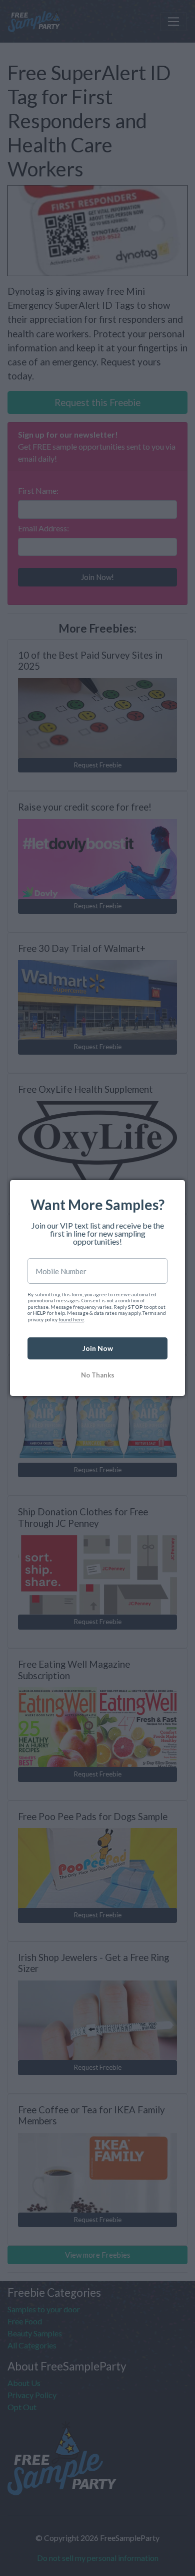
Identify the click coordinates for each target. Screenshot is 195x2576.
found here (71, 1319)
